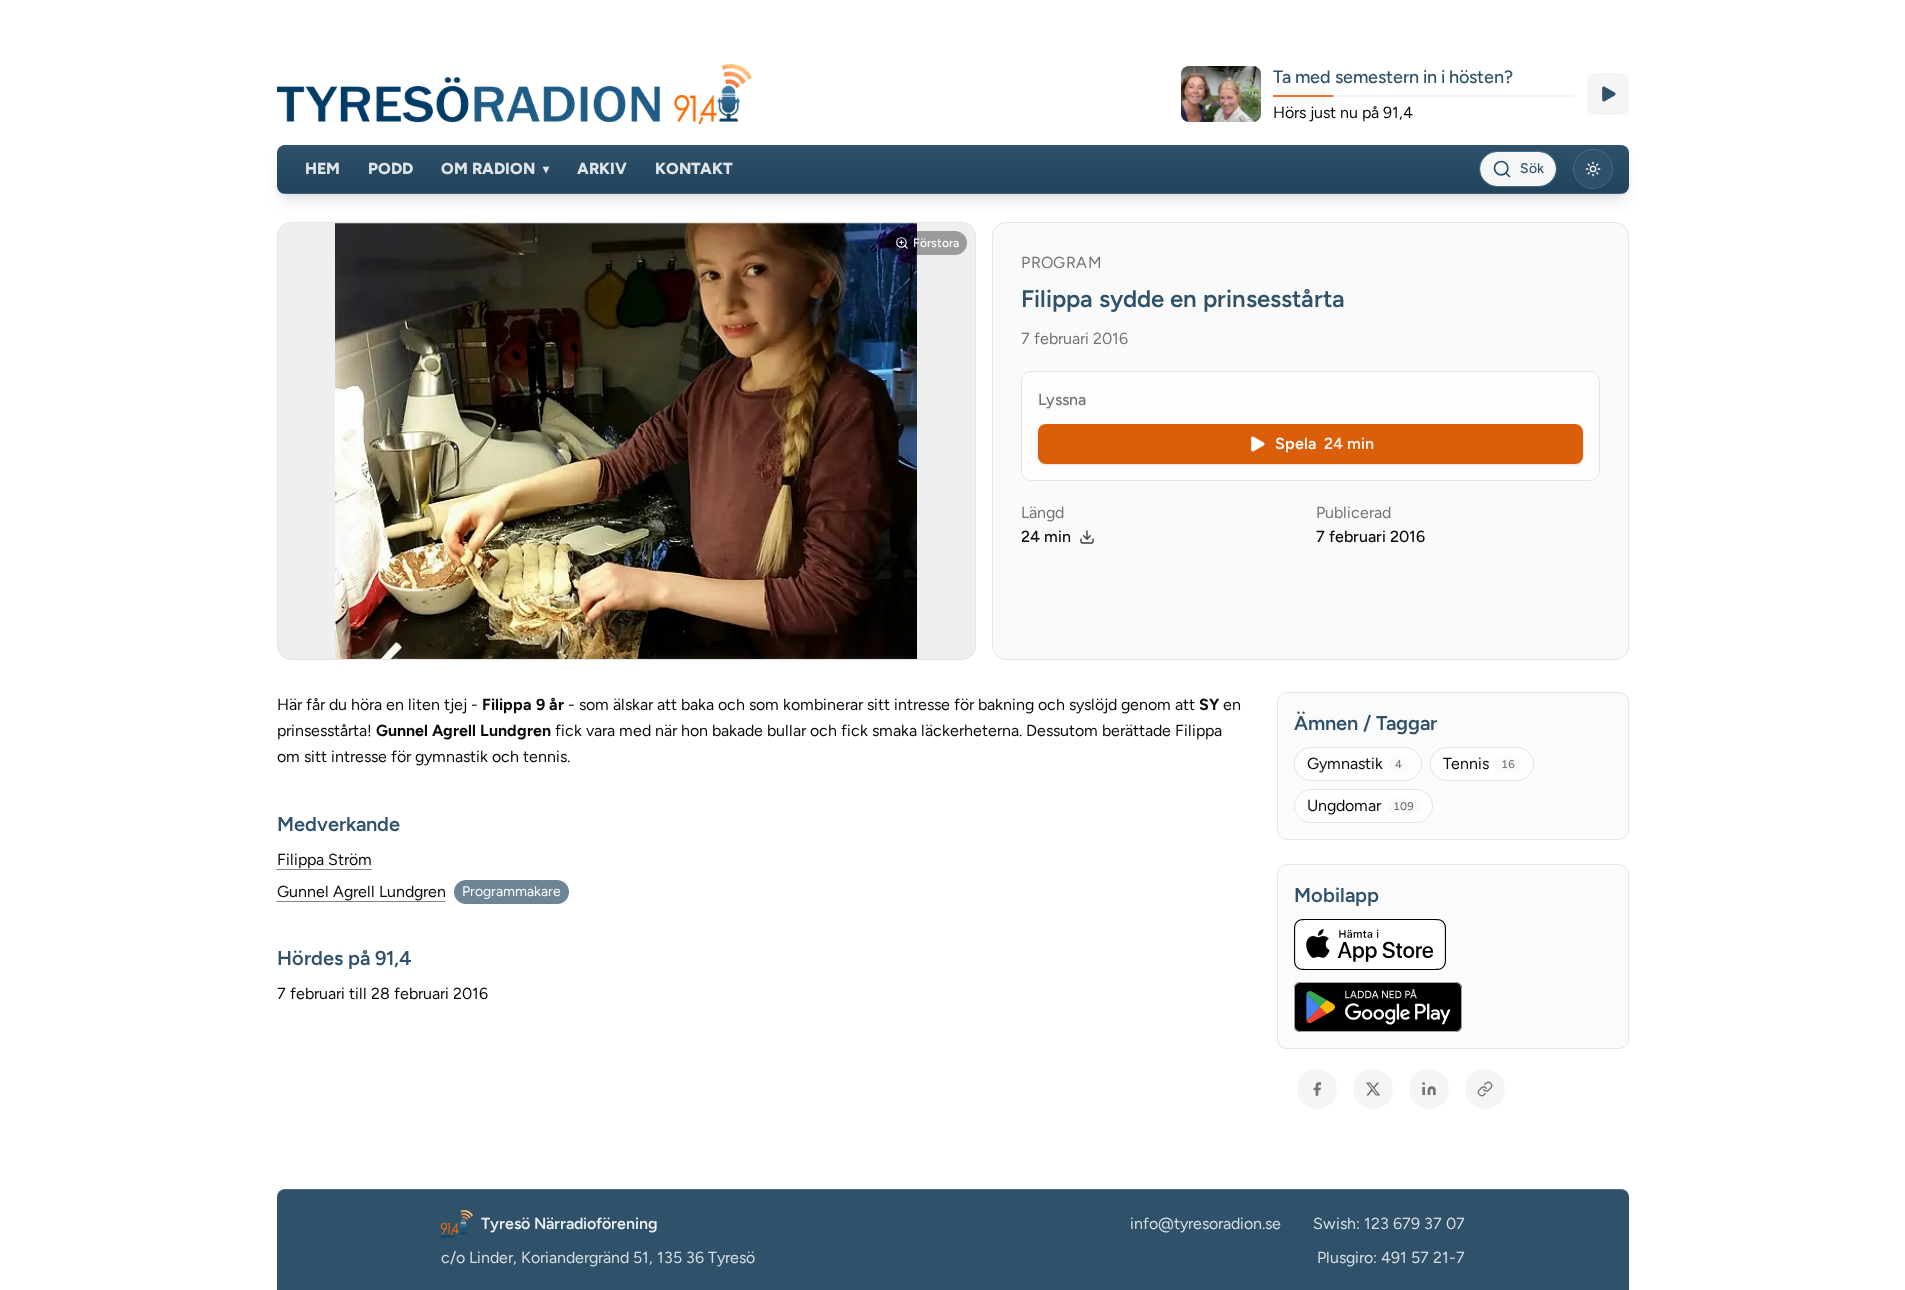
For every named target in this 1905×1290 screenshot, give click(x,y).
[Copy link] (1485, 1089)
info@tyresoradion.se (1205, 1223)
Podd (390, 168)
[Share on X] (1373, 1089)
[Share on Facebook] (1317, 1089)
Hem (322, 168)
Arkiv (602, 168)
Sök (1532, 168)
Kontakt (694, 168)
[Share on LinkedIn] (1429, 1089)
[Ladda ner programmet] (1087, 537)
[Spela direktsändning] (1608, 94)
